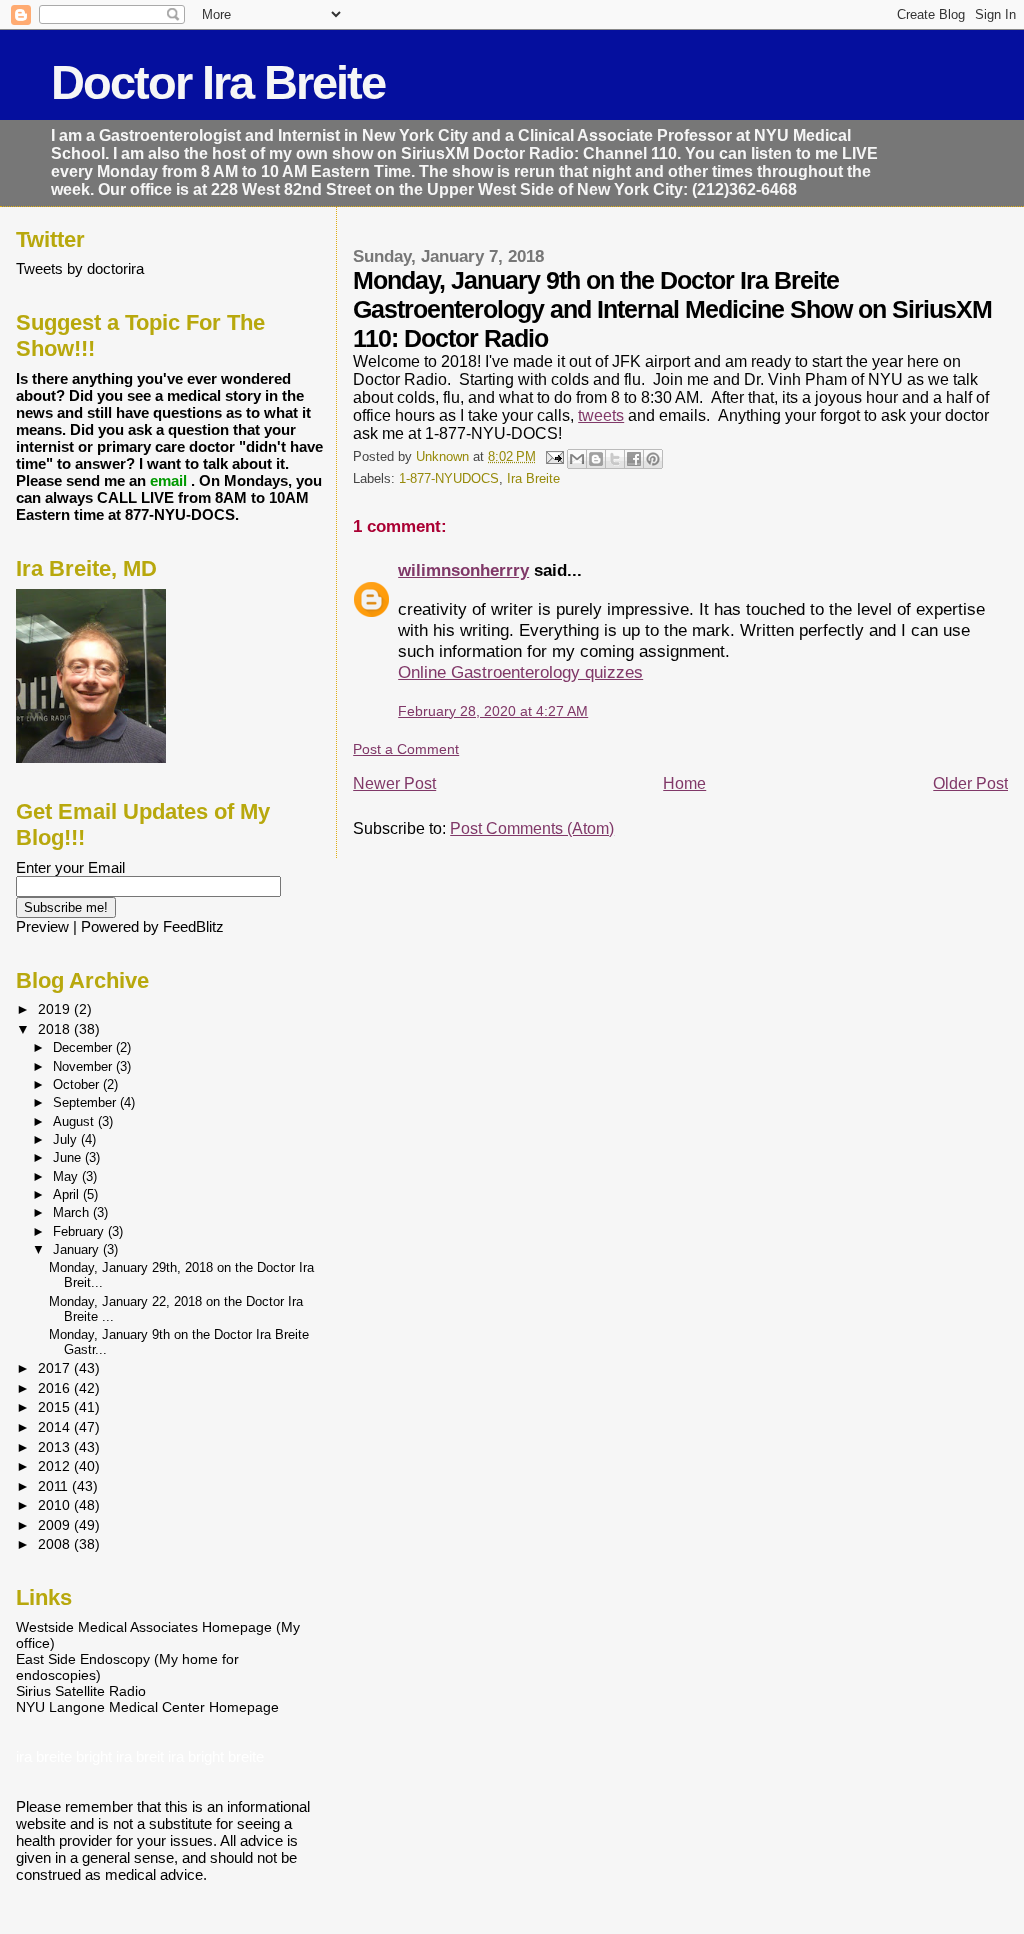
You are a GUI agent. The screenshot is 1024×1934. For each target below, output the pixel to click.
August (75, 1121)
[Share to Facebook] (634, 459)
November (84, 1066)
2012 (56, 1466)
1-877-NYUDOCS (449, 479)
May (67, 1176)
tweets (601, 415)
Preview (42, 926)
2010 (56, 1505)
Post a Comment (406, 749)
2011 (55, 1486)
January (78, 1249)
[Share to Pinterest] (653, 459)
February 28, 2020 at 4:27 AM (493, 711)
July (67, 1139)
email (170, 480)
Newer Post (394, 783)
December (84, 1047)
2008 (56, 1544)
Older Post (970, 783)
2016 (56, 1388)
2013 (56, 1447)
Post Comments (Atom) (532, 828)
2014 (56, 1427)
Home (684, 783)
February (80, 1231)
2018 (56, 1029)
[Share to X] (615, 459)
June (69, 1157)
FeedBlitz (193, 926)
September (86, 1102)
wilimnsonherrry (463, 570)
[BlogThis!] (596, 459)
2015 (56, 1407)
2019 (56, 1009)
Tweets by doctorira (80, 268)
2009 (56, 1525)
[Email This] (577, 459)
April (68, 1194)
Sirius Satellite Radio (81, 1691)
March (73, 1212)
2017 (56, 1368)
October (78, 1084)
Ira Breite (533, 479)
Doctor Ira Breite (218, 82)
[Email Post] (554, 457)
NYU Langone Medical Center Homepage (147, 1707)
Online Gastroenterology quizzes (520, 672)
